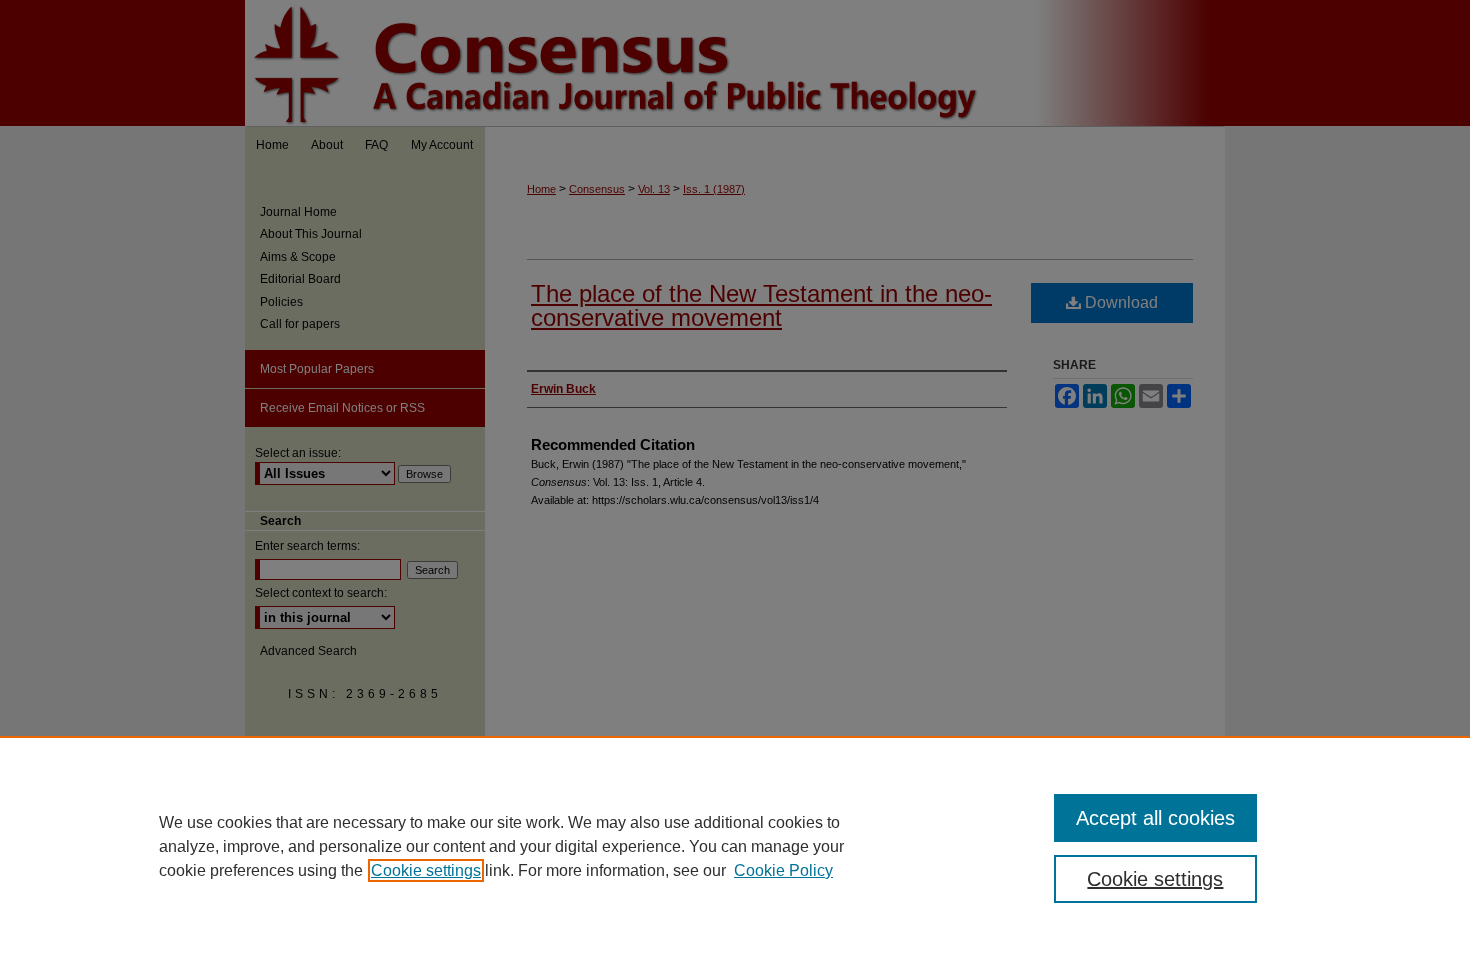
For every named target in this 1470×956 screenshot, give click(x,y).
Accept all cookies (1155, 818)
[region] (735, 846)
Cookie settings (426, 870)
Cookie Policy (783, 870)
